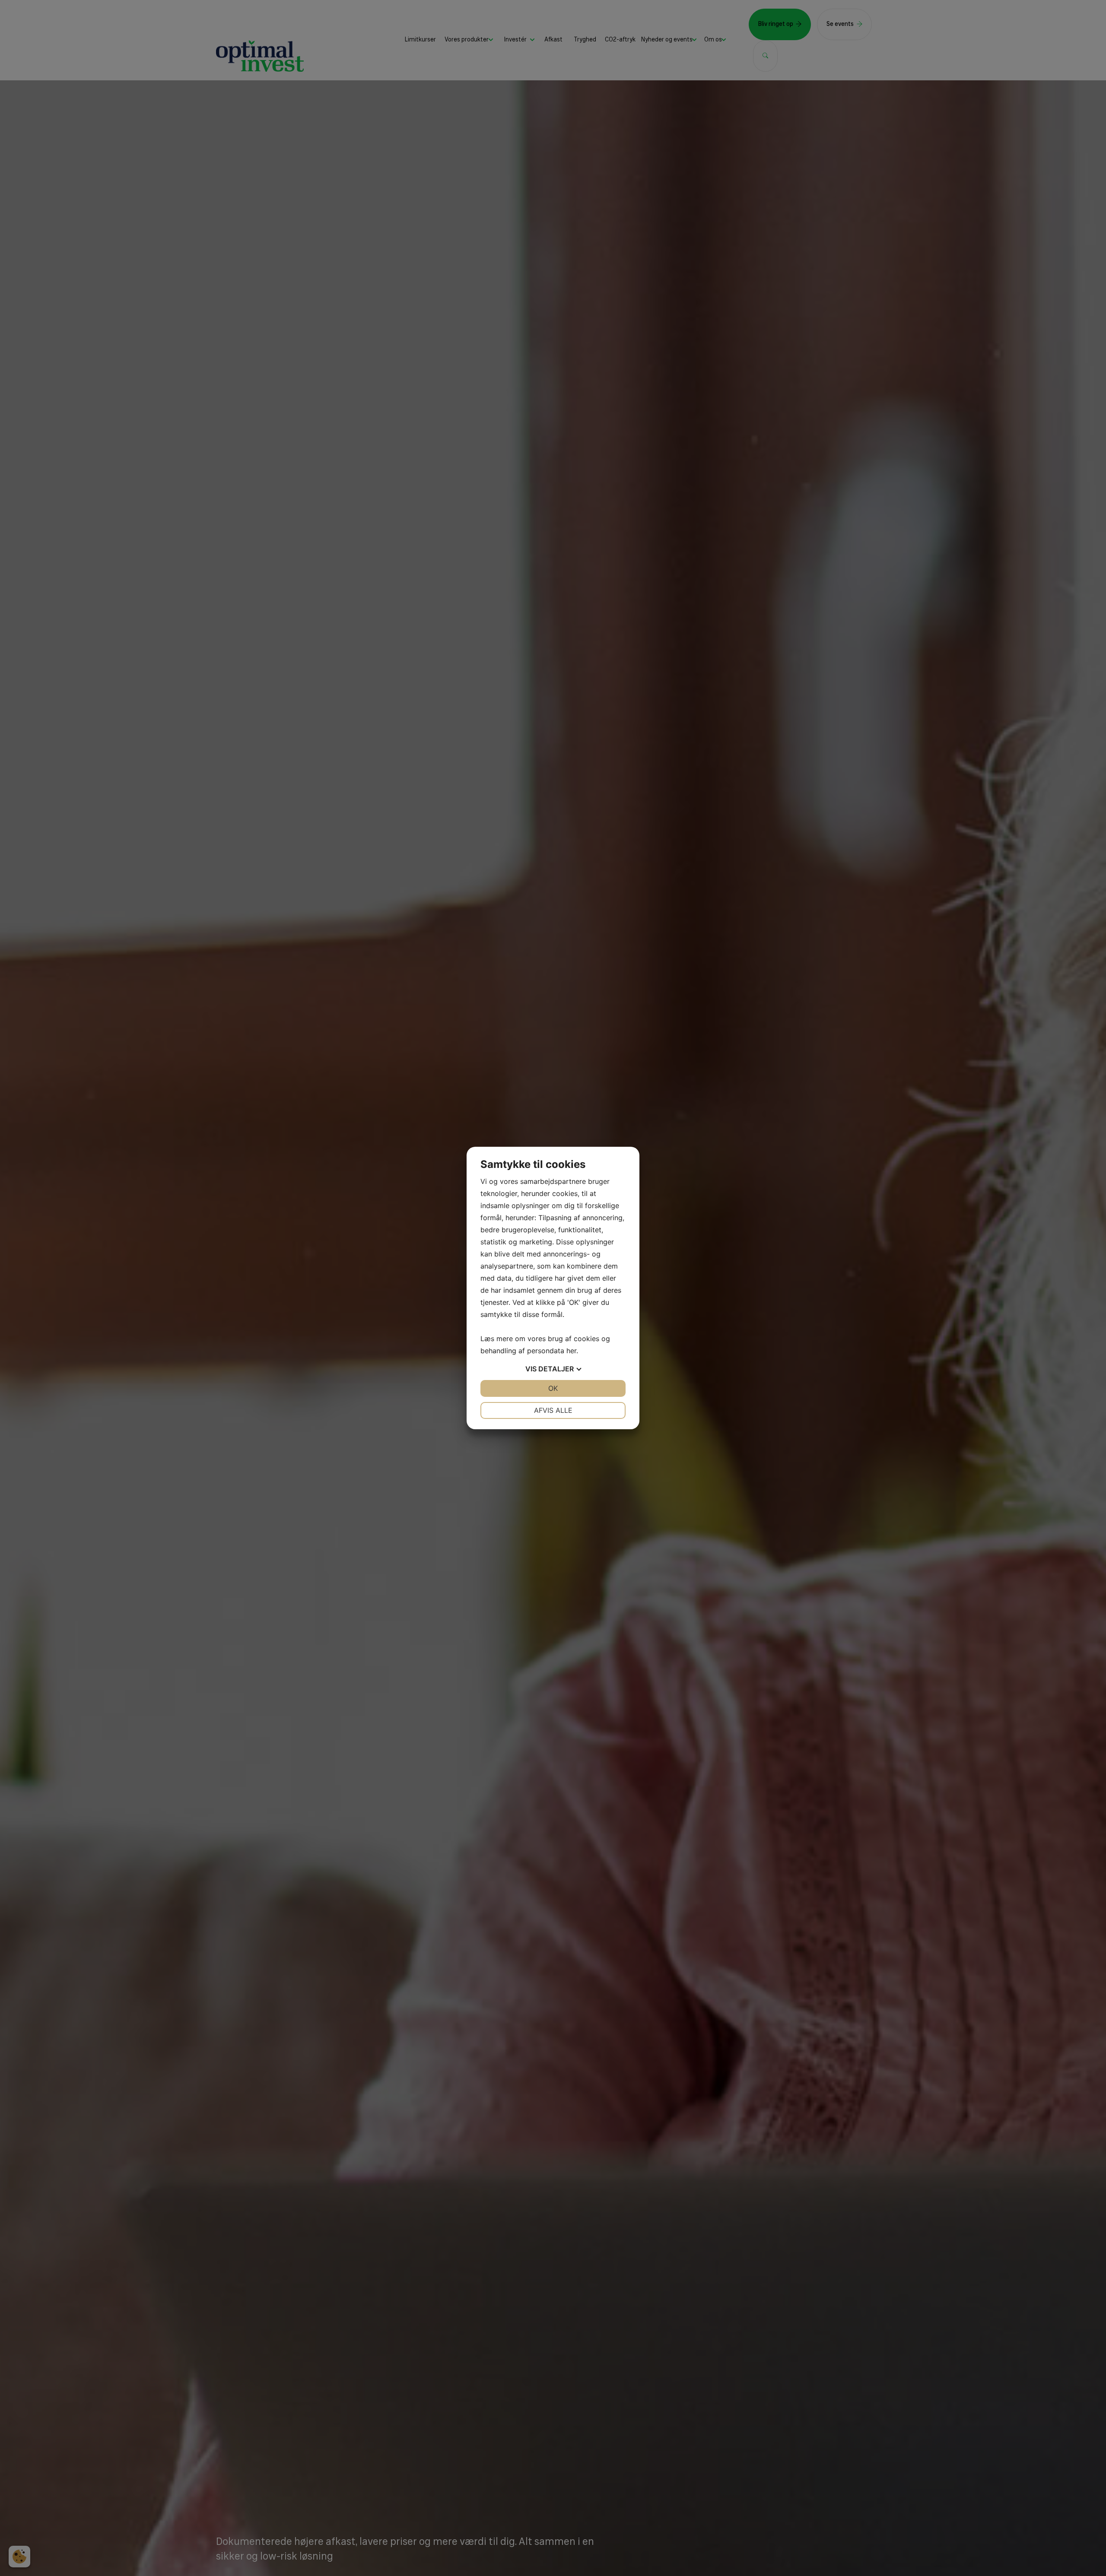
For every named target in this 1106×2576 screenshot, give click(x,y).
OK (553, 1388)
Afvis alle (553, 1410)
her (571, 1351)
